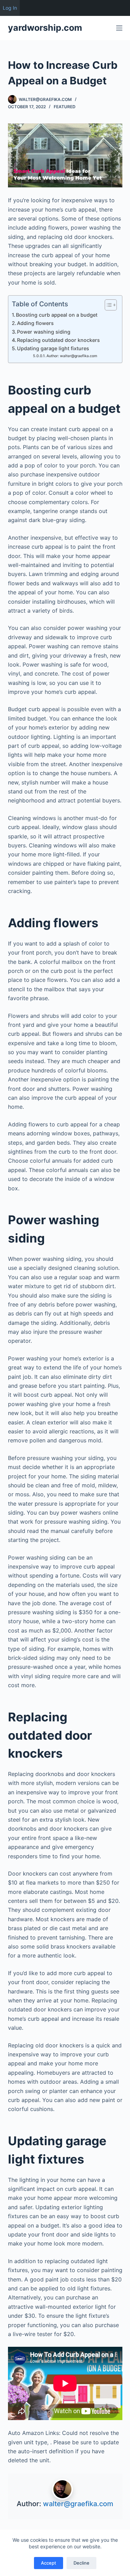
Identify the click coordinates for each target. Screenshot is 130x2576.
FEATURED (65, 107)
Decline (81, 2563)
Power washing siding (44, 332)
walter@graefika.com (78, 2504)
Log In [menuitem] (10, 8)
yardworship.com (45, 28)
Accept (49, 2563)
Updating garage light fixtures (53, 348)
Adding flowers (35, 323)
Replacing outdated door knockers (58, 340)
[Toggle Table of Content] (107, 305)
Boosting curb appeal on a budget (57, 315)
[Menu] (119, 28)
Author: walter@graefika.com (72, 356)
